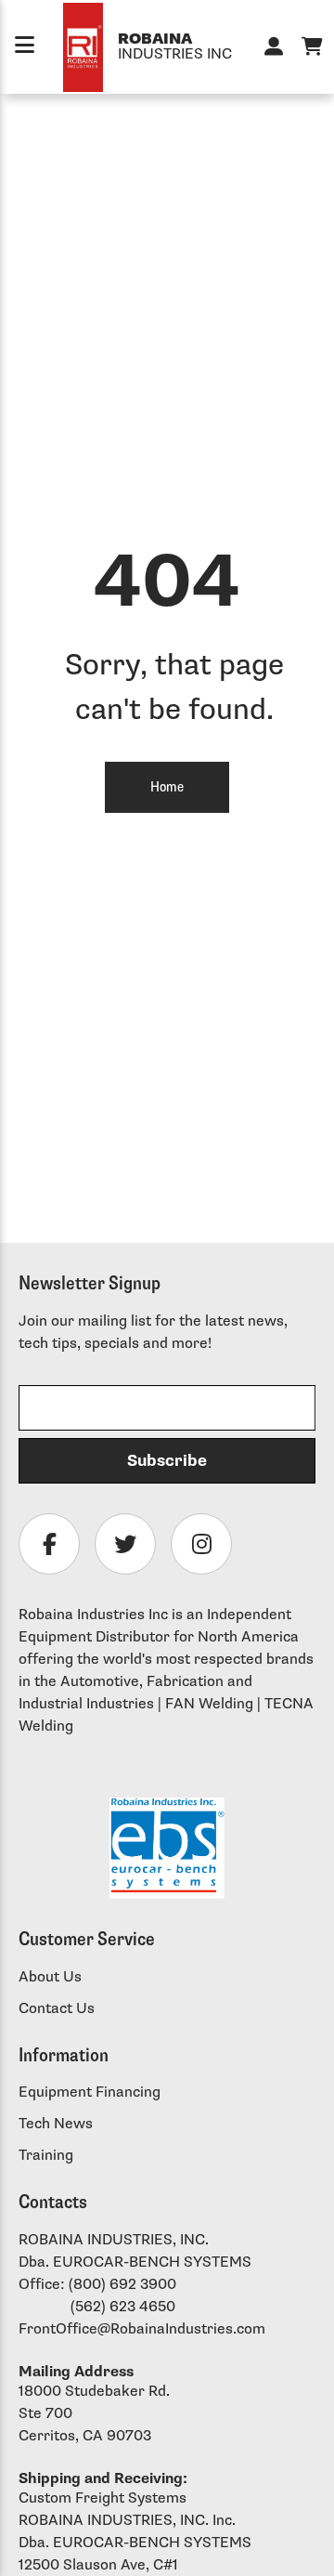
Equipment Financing (90, 2092)
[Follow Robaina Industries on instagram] (201, 1544)
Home (167, 787)
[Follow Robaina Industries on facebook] (49, 1544)
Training (46, 2156)
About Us (50, 1977)
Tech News (56, 2124)
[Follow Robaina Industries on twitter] (125, 1544)
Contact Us (57, 2009)
